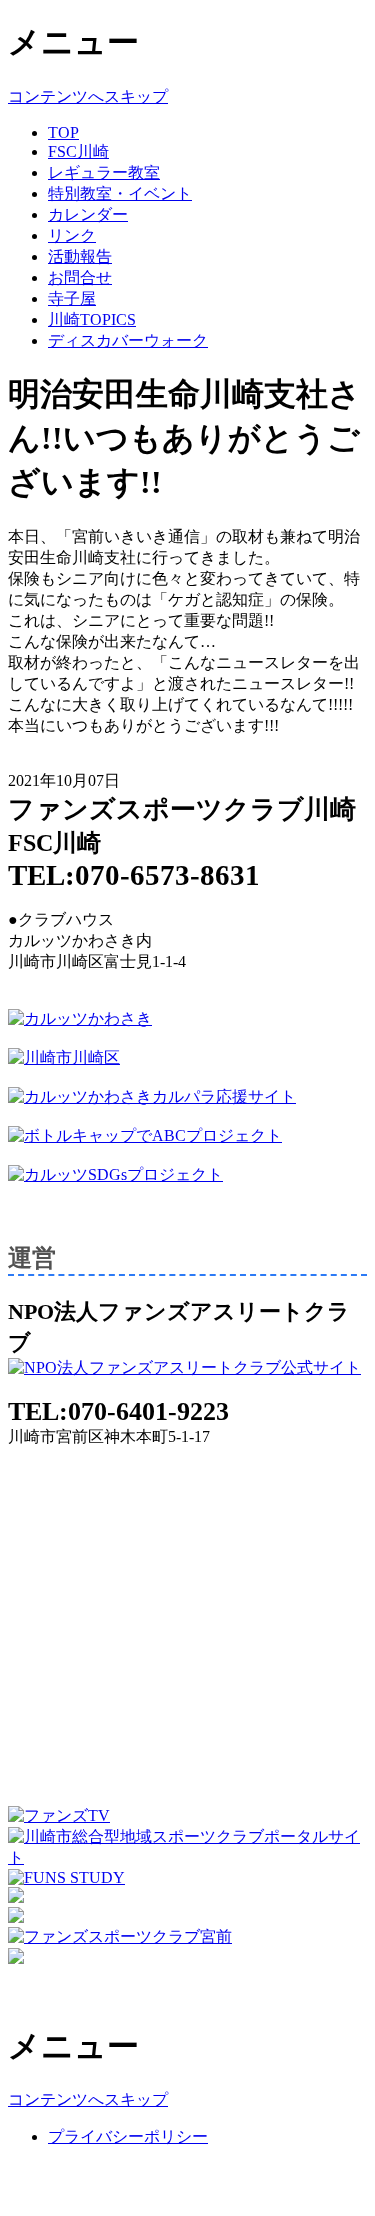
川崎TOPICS (92, 319)
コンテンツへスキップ (88, 96)
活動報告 (80, 256)
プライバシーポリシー (128, 2136)
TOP (63, 132)
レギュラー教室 (104, 172)
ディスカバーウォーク (128, 340)
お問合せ (80, 277)
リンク (72, 235)
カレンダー (88, 214)
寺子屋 (72, 298)
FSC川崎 (78, 151)
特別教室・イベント (120, 193)
